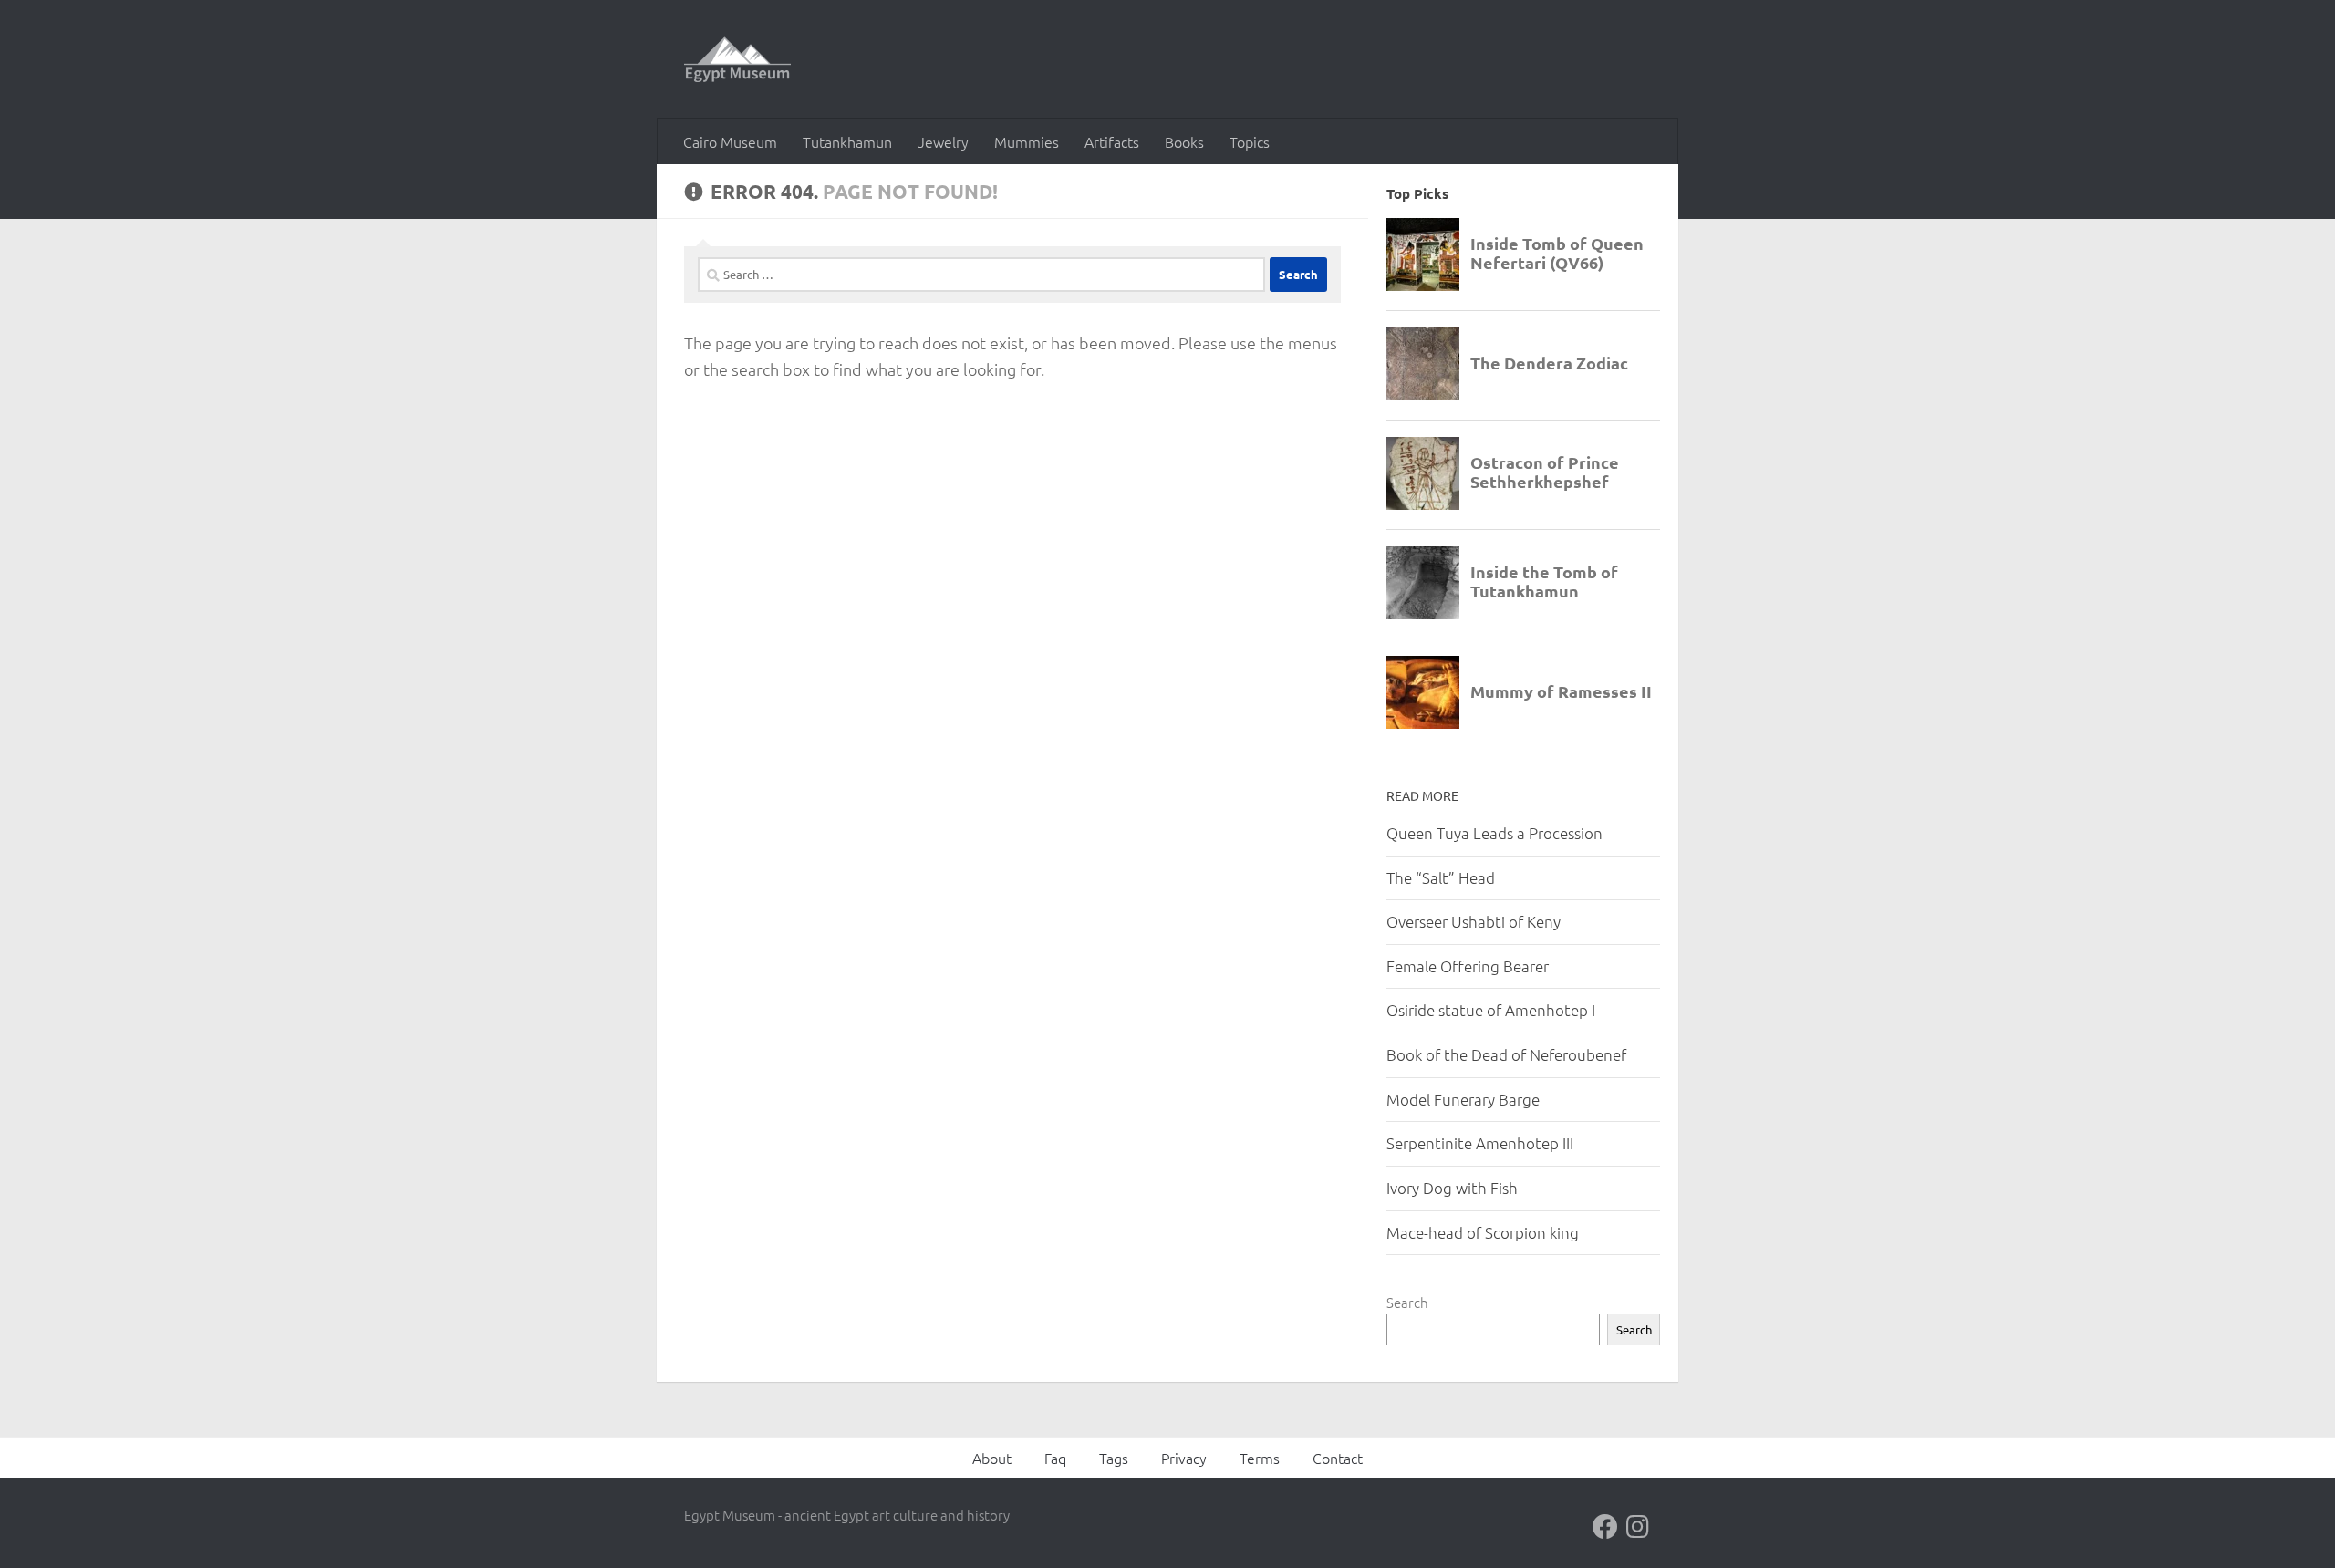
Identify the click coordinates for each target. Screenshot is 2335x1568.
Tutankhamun (847, 141)
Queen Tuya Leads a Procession (1494, 833)
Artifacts (1112, 141)
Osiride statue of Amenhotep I (1491, 1010)
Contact (1338, 1458)
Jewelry (943, 141)
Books (1184, 141)
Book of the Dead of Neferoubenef (1506, 1054)
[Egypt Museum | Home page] (737, 59)
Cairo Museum (730, 141)
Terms (1260, 1458)
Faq (1055, 1458)
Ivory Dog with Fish (1452, 1188)
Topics (1250, 141)
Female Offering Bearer (1468, 966)
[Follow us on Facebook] (1605, 1527)
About (992, 1458)
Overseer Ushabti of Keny (1474, 921)
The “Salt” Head (1441, 877)
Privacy (1184, 1458)
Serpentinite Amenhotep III (1480, 1143)
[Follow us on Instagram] (1638, 1527)
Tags (1114, 1458)
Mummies (1027, 141)
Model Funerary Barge (1463, 1099)
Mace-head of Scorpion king (1483, 1232)
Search (1407, 1302)
